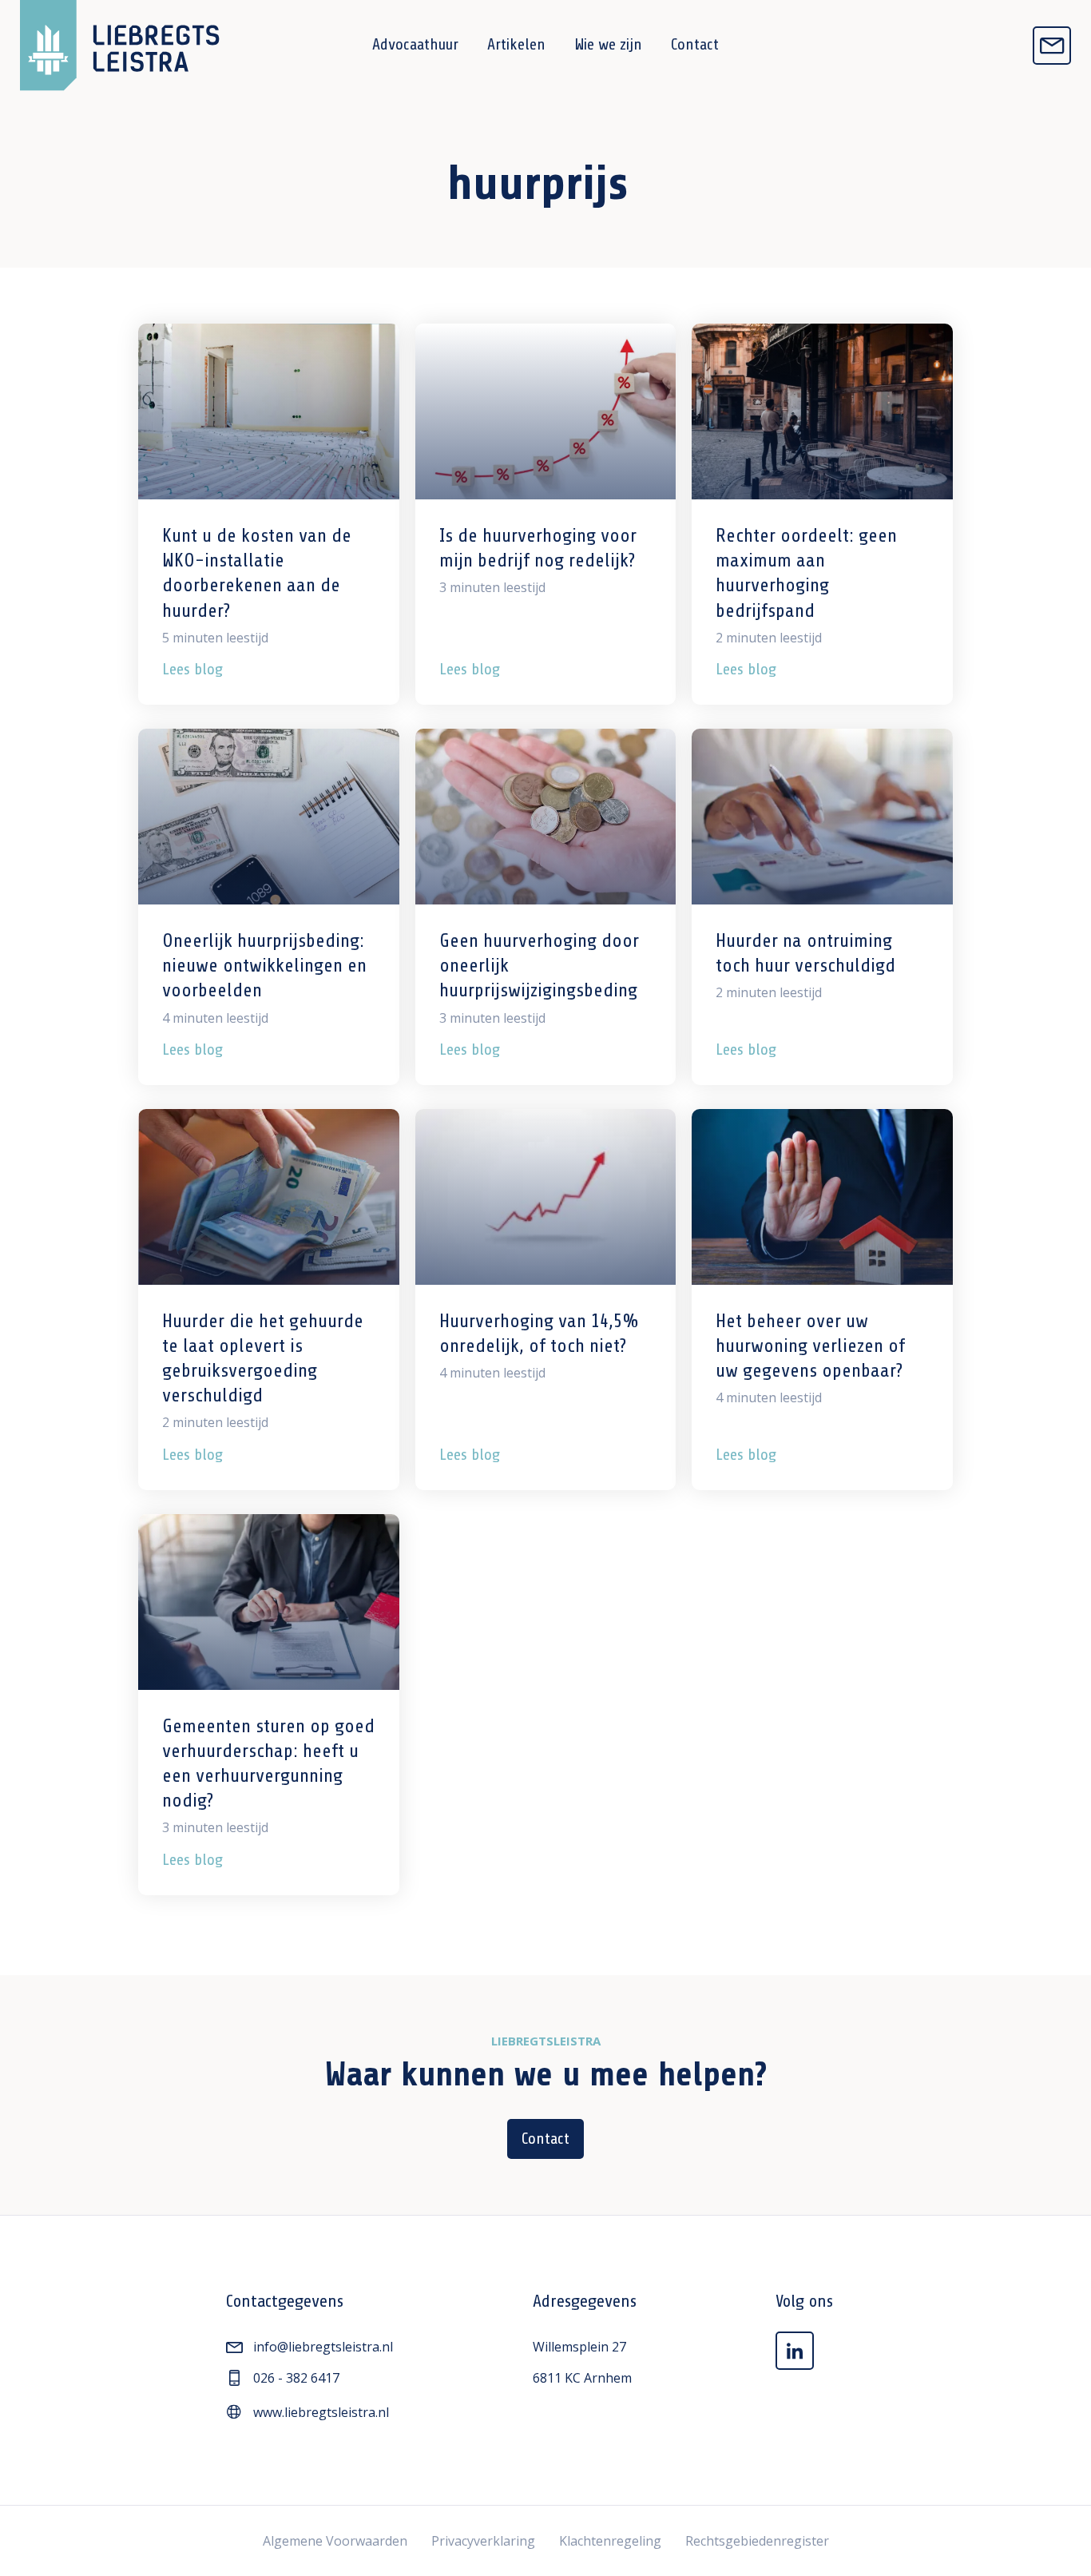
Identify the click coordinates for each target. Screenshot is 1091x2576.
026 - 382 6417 (296, 2378)
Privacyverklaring (483, 2541)
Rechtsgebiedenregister (757, 2541)
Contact (695, 44)
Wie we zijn (608, 44)
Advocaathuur (415, 44)
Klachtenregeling (610, 2541)
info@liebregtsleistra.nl (323, 2347)
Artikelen (516, 44)
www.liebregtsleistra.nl (321, 2412)
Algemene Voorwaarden (335, 2541)
